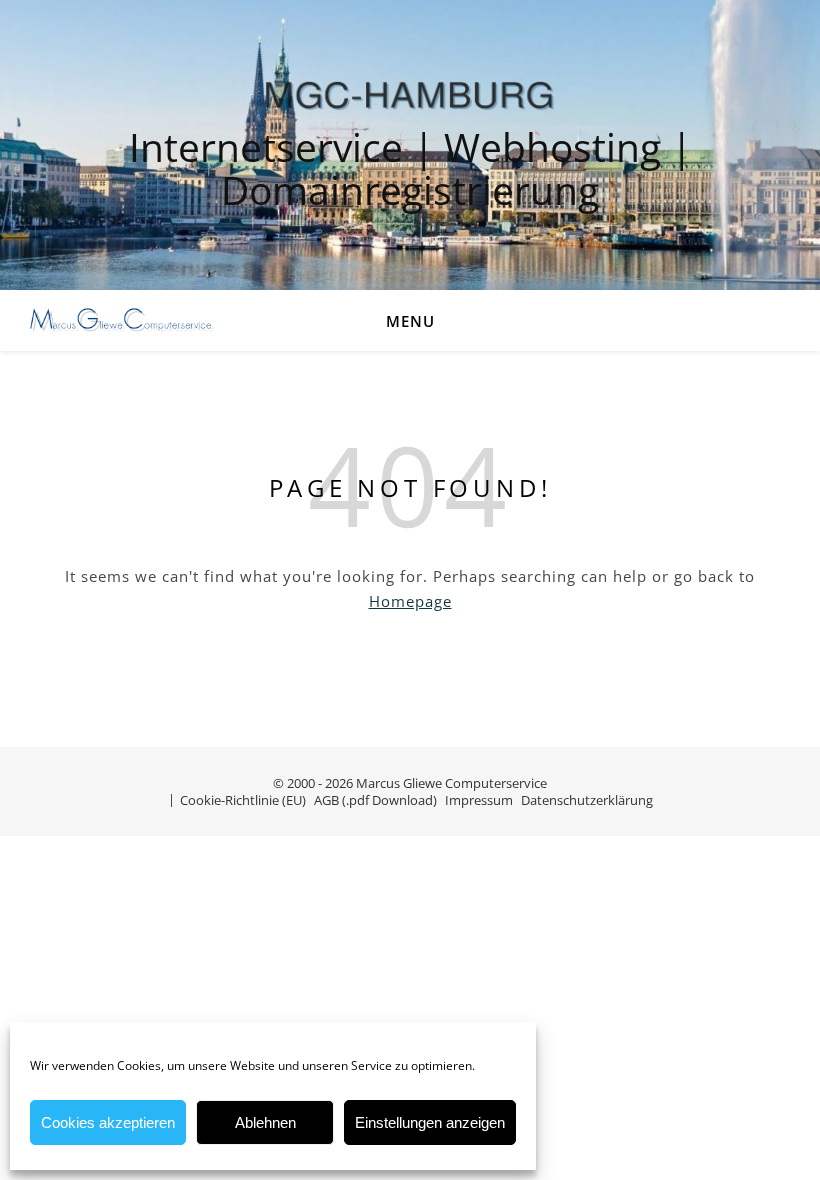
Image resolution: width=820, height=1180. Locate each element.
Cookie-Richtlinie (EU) (243, 800)
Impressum (479, 800)
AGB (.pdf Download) (375, 800)
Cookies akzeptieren (108, 1122)
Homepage (410, 601)
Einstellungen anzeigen (430, 1122)
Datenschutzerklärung (587, 800)
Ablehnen (265, 1122)
